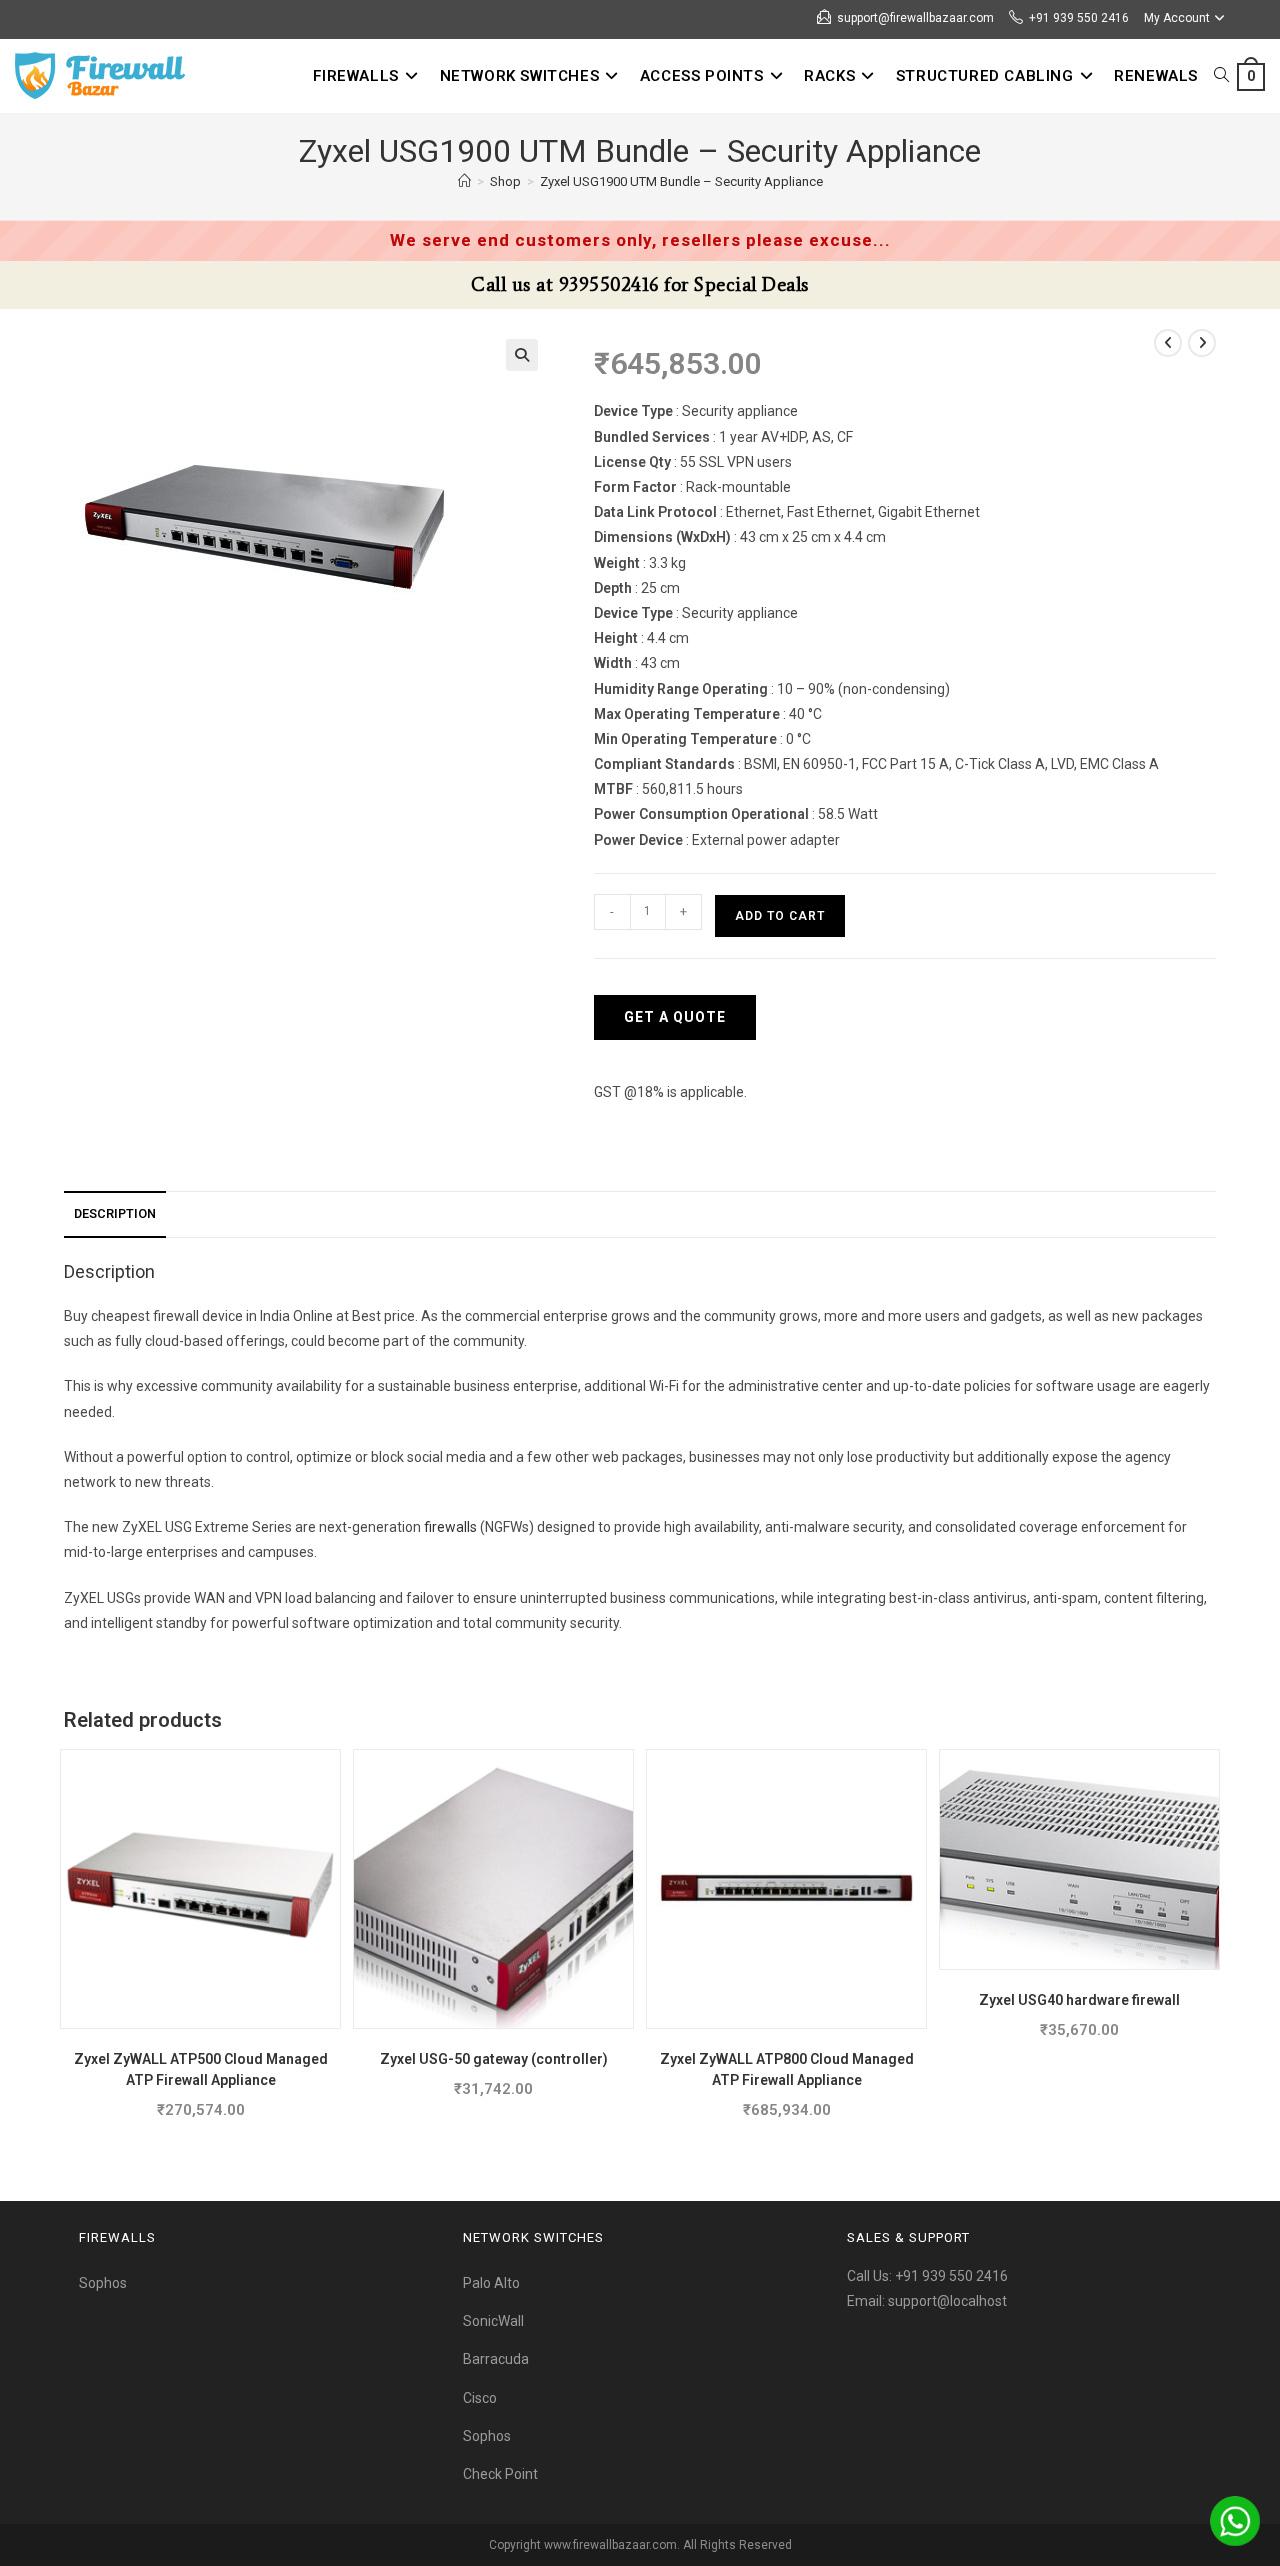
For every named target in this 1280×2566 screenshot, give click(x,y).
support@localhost (947, 2301)
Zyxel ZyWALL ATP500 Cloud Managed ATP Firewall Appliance (201, 2069)
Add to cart (780, 916)
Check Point (500, 2474)
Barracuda (496, 2359)
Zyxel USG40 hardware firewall (1079, 2000)
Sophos (103, 2283)
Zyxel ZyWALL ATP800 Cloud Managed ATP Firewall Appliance (787, 2069)
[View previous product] (1168, 343)
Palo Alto (491, 2283)
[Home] (464, 181)
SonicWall (493, 2321)
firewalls (450, 1527)
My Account (1177, 18)
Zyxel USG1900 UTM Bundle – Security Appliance (681, 181)
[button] (522, 355)
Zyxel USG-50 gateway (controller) (494, 2059)
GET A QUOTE (675, 1017)
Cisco (480, 2398)
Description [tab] (115, 1213)
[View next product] (1202, 343)
